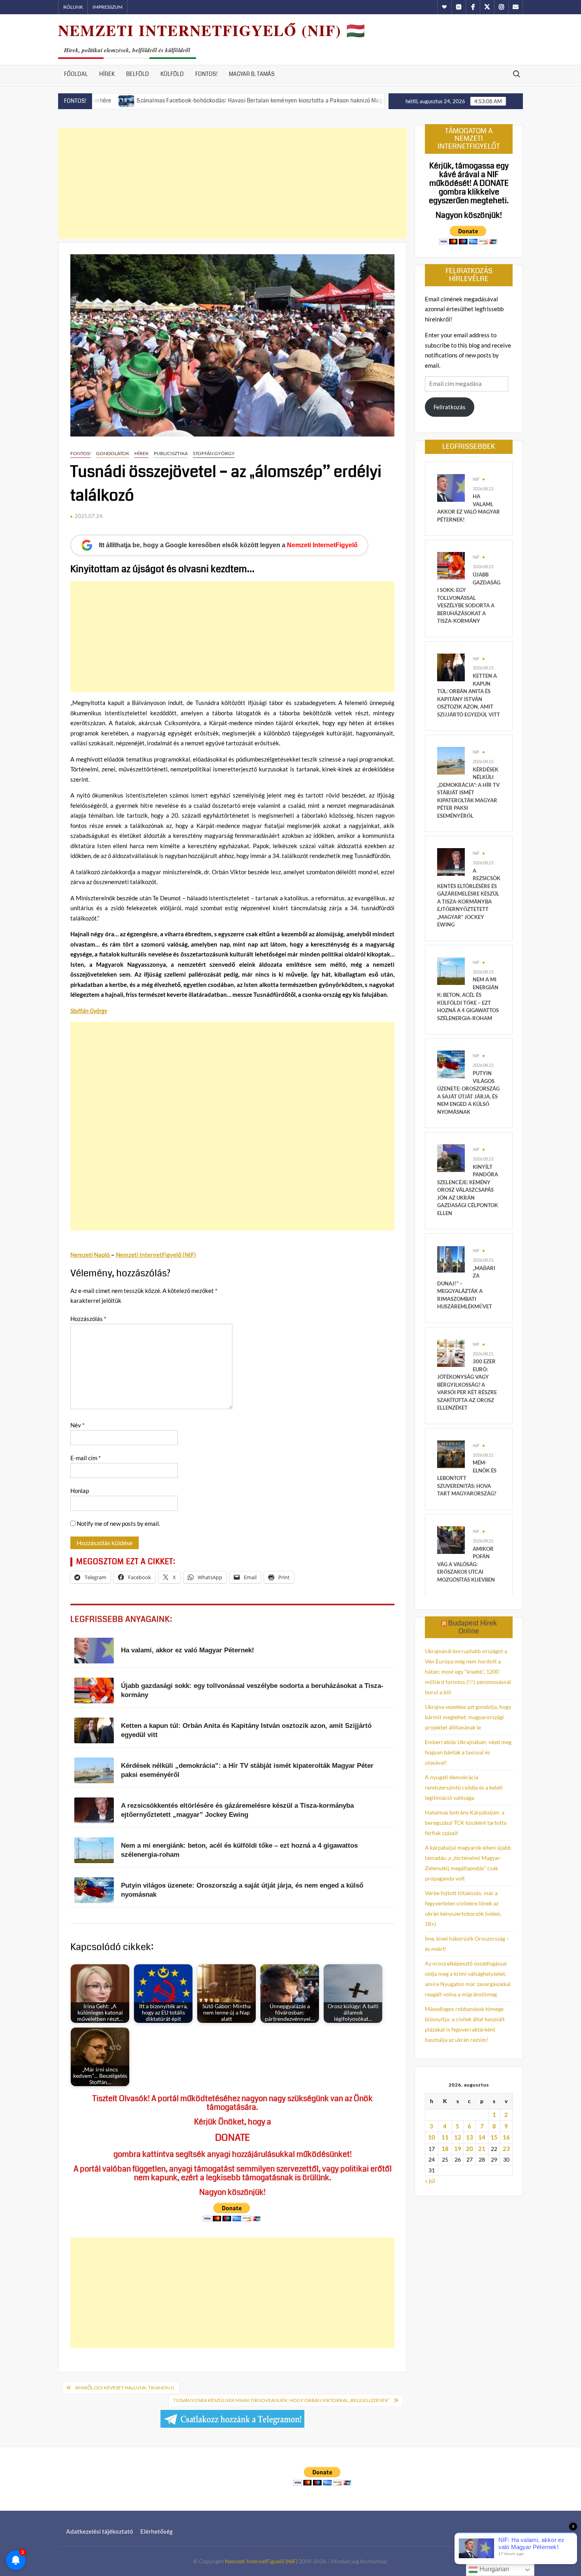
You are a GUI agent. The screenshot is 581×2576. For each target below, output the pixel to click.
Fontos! (206, 74)
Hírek (107, 74)
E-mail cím (86, 1458)
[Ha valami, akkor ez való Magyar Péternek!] (451, 487)
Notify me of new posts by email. (118, 1523)
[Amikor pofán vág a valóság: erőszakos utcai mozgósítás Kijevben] (451, 1539)
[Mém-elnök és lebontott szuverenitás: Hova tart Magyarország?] (451, 1453)
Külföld (172, 74)
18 (445, 2149)
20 (470, 2149)
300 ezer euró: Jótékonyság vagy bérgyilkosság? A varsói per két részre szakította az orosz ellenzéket (467, 1384)
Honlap (80, 1491)
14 (482, 2137)
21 (482, 2149)
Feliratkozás (450, 407)
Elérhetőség (157, 2531)
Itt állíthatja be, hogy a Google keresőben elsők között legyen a (228, 545)
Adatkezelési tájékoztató (100, 2531)
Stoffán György (214, 453)
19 (458, 2149)
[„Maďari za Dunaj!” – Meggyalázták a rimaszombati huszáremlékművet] (451, 1259)
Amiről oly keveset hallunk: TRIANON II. (125, 2388)
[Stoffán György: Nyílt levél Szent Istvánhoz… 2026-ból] (350, 100)
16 (506, 2137)
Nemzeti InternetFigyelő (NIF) (261, 2561)
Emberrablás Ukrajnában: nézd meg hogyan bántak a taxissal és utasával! (468, 1752)
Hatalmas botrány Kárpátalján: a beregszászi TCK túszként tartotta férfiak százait (466, 1823)
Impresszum (108, 7)
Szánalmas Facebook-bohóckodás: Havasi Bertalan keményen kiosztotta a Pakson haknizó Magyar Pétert (199, 100)
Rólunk (73, 7)
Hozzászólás (88, 1319)
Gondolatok (113, 453)
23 (506, 2149)
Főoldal (76, 74)
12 (458, 2137)
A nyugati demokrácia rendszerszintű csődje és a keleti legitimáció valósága (464, 1787)
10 (432, 2137)
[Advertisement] (232, 183)
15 (494, 2137)
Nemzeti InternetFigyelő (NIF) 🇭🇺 (212, 30)
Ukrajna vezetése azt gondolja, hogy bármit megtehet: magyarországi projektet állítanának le (468, 1717)
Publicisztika (171, 453)
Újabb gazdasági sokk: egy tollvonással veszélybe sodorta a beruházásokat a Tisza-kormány (469, 598)
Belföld (138, 74)
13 (470, 2137)
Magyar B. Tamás (252, 74)
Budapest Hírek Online (473, 1627)
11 (445, 2137)
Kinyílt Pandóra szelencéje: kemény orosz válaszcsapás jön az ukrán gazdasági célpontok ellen (468, 1190)
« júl (430, 2181)
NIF (476, 479)
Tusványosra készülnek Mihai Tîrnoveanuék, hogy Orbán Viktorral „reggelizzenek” (281, 2400)
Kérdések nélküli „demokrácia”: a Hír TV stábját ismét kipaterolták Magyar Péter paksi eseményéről (468, 793)
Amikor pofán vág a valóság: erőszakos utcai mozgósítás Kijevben (466, 1564)
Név (77, 1425)
